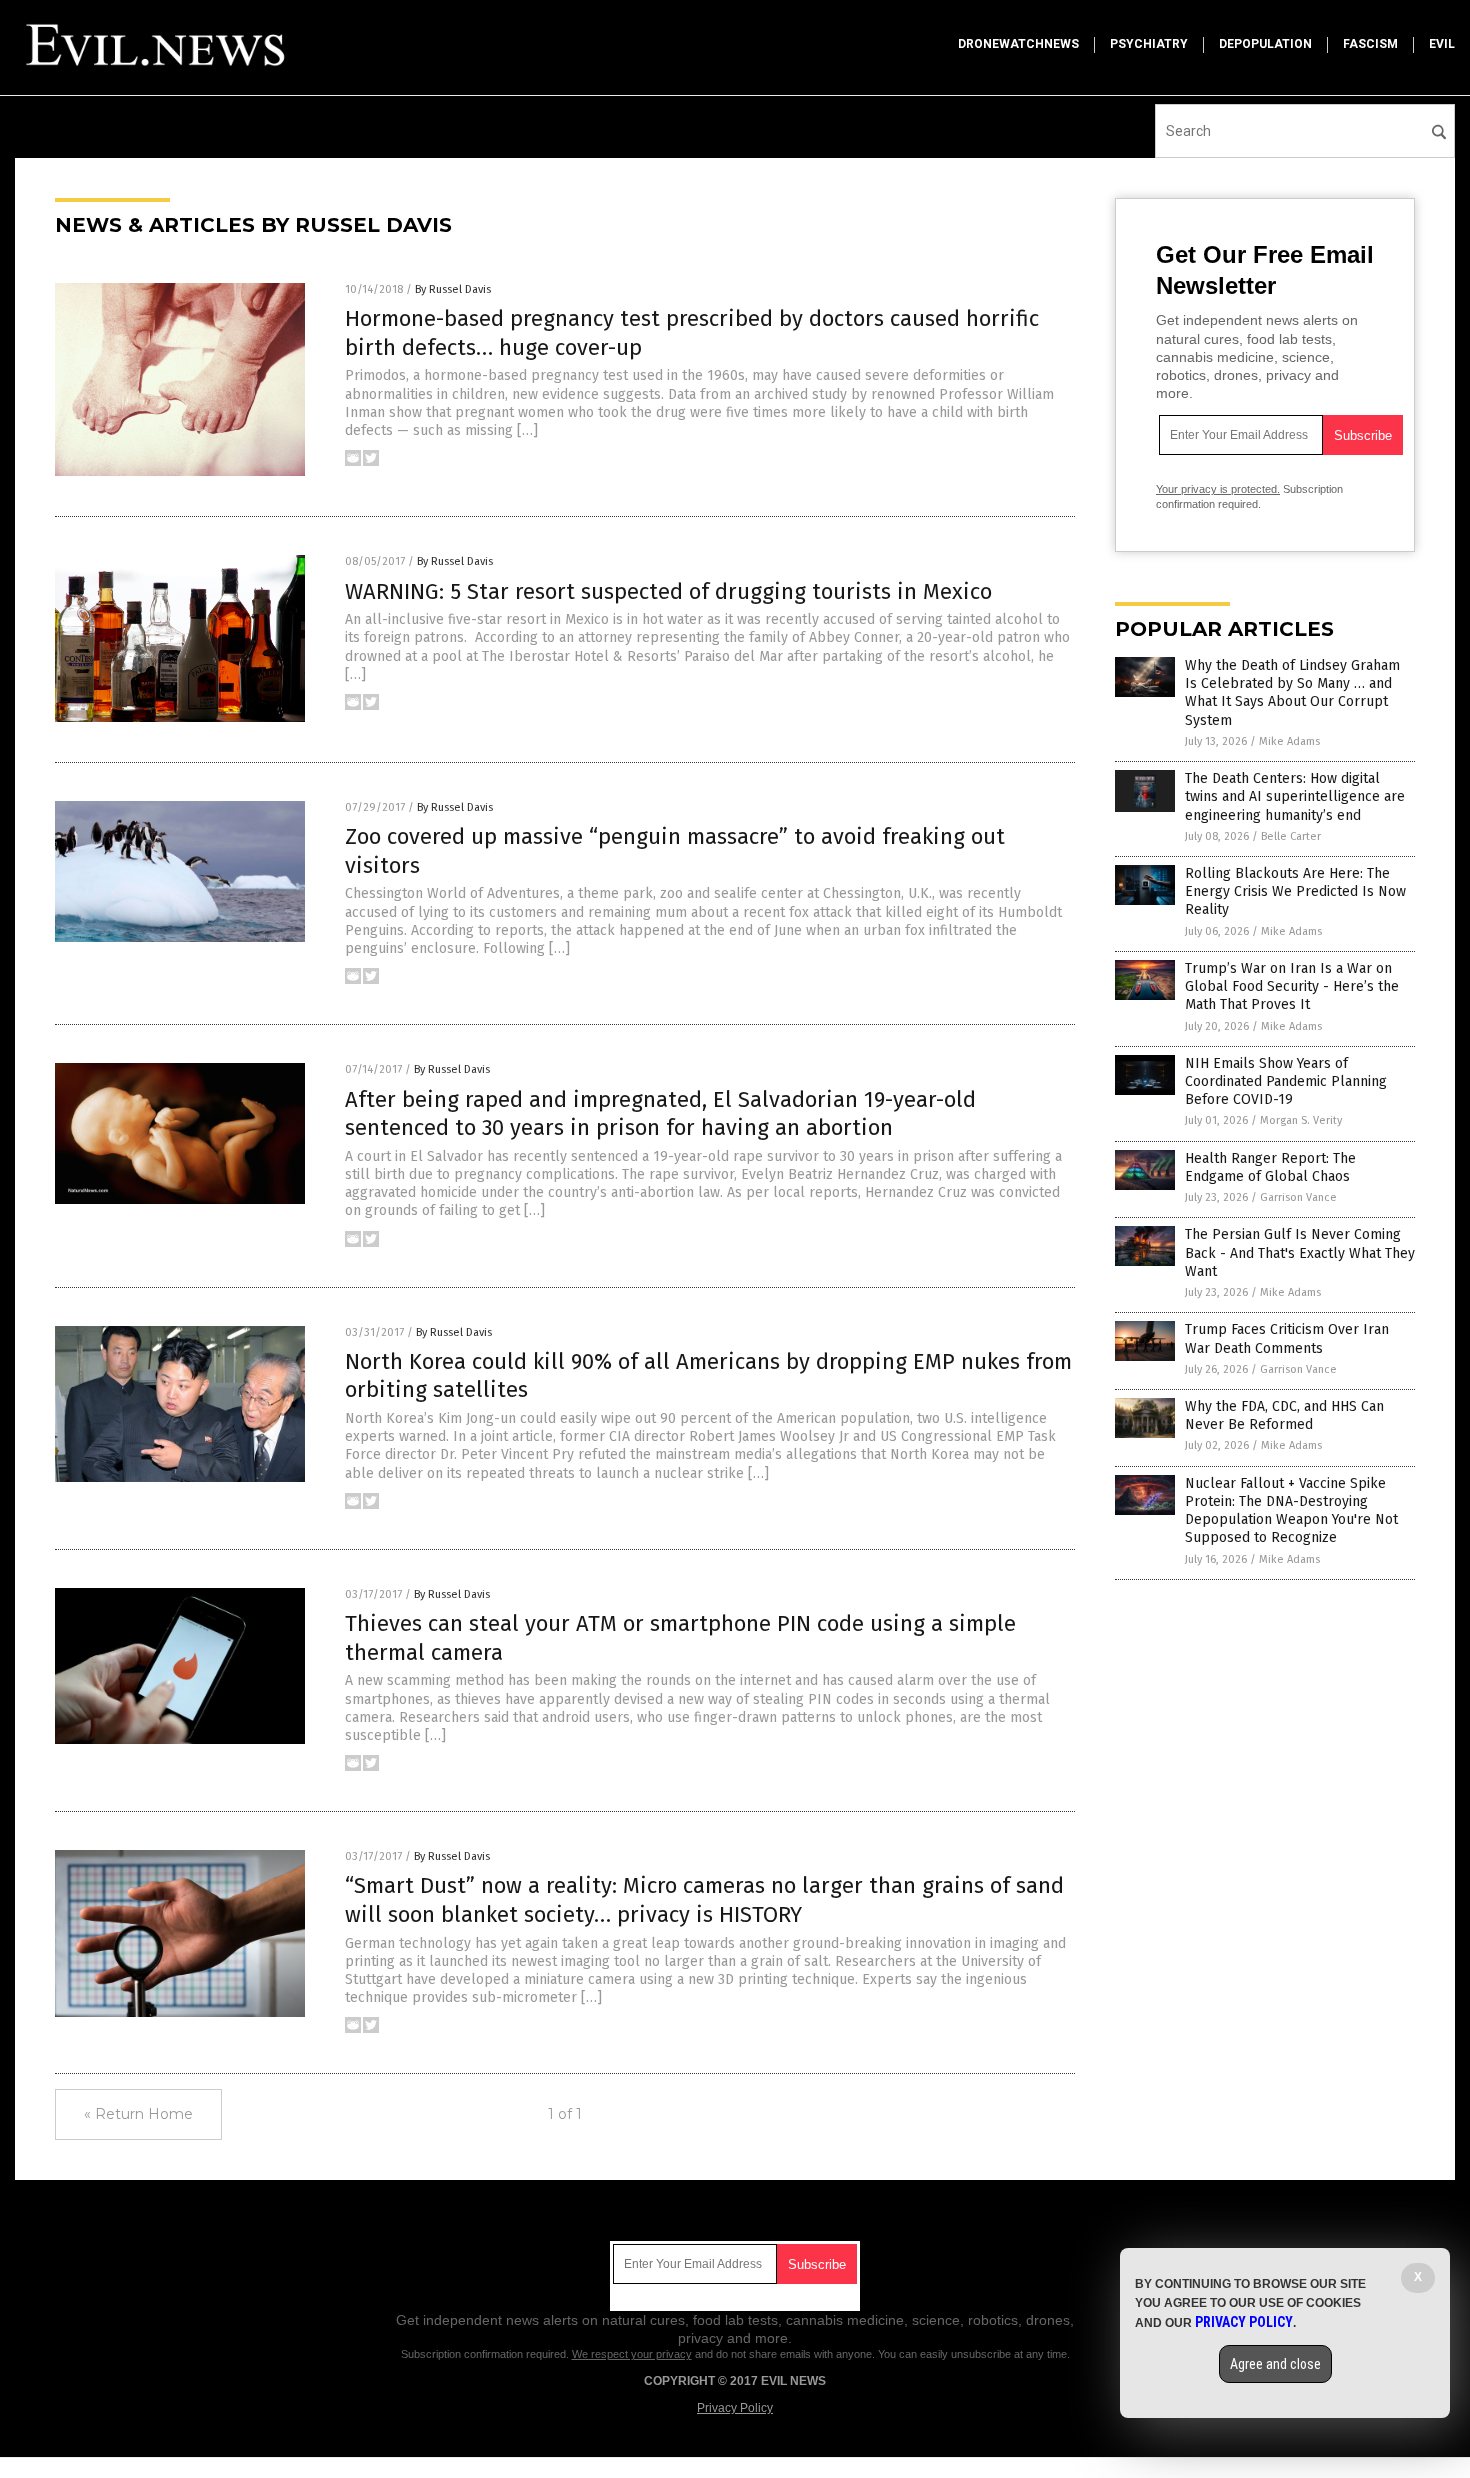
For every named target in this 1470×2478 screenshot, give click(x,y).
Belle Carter (1291, 836)
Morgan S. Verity (1301, 1120)
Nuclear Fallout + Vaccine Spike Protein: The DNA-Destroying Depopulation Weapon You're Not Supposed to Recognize (1291, 1511)
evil (1442, 44)
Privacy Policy (735, 2408)
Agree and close (1275, 2364)
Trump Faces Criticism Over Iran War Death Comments (1287, 1338)
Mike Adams (1289, 741)
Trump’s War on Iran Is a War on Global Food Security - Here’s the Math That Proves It (1292, 986)
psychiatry (1149, 44)
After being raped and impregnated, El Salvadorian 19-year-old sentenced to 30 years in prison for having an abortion (660, 1114)
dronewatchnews (1018, 44)
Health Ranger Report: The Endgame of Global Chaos (1270, 1167)
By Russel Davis (453, 289)
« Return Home (138, 2114)
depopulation (1265, 44)
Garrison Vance (1298, 1197)
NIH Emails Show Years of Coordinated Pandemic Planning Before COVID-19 (1286, 1081)
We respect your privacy (632, 2354)
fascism (1370, 44)
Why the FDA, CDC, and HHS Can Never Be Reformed (1284, 1415)
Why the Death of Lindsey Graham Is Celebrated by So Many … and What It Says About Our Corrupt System (1292, 693)
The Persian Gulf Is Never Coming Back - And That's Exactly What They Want (1300, 1252)
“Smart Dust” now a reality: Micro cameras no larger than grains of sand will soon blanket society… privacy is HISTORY (704, 1900)
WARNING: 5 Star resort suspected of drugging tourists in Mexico (668, 591)
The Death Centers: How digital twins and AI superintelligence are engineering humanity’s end (1295, 796)
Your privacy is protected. (1218, 489)
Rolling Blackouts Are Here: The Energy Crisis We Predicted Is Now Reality (1295, 891)
